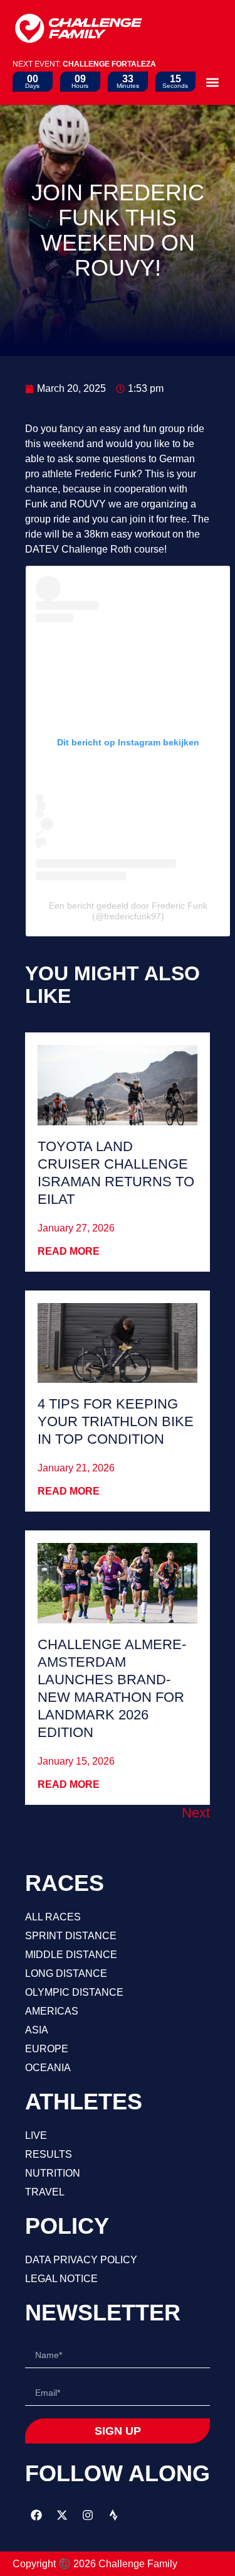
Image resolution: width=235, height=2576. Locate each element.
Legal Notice (61, 2279)
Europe (47, 2049)
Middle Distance (71, 1955)
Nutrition (53, 2173)
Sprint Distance (71, 1936)
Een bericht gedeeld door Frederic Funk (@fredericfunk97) (128, 911)
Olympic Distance (74, 1992)
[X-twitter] (62, 2515)
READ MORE (69, 1251)
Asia (37, 2030)
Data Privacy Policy (81, 2260)
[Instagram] (88, 2515)
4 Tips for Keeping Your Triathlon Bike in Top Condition (116, 1421)
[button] (212, 82)
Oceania (48, 2068)
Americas (52, 2011)
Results (49, 2154)
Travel (45, 2192)
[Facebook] (36, 2515)
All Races (53, 1917)
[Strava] (113, 2515)
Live (36, 2135)
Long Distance (66, 1973)
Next (196, 1813)
